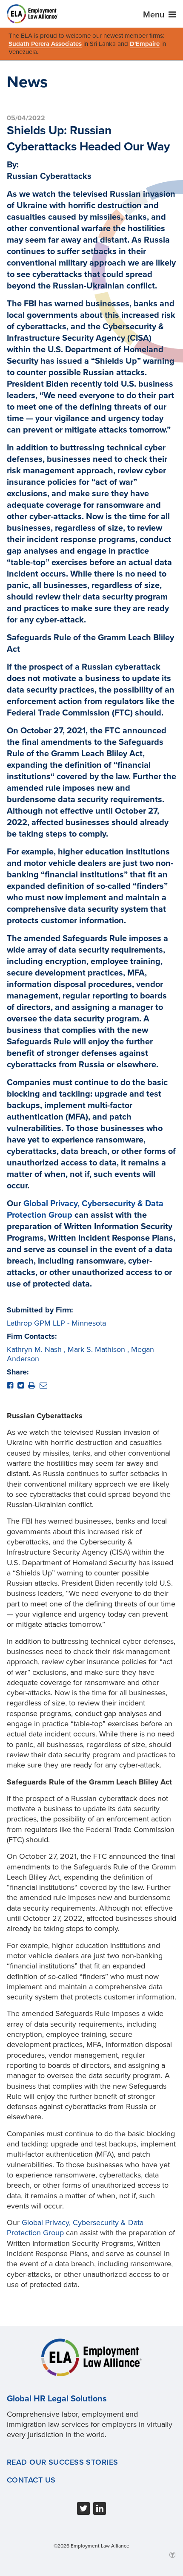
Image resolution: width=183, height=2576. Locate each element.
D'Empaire (145, 44)
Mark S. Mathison (96, 1349)
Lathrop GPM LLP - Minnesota (56, 1323)
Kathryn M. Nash (34, 1349)
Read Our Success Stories (63, 2462)
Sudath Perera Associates (45, 44)
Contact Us (31, 2480)
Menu (155, 15)
